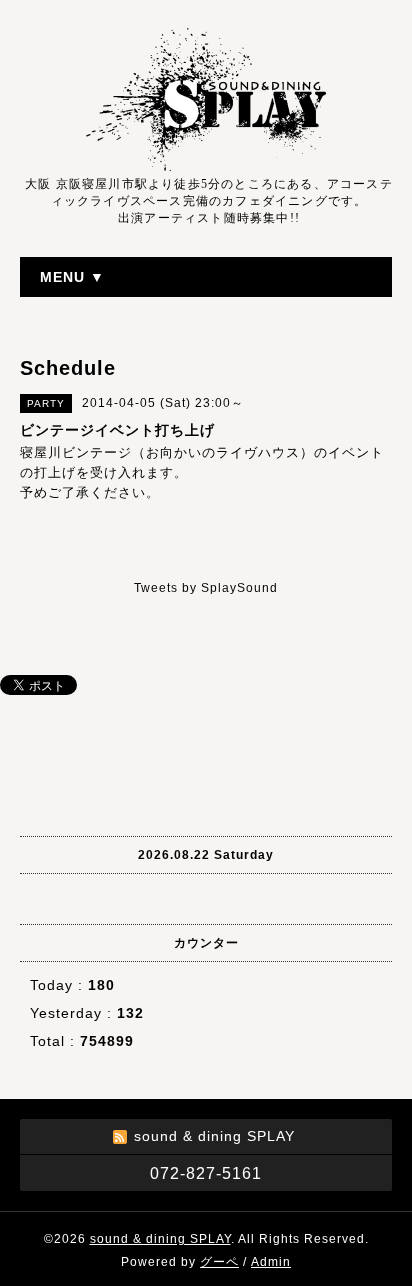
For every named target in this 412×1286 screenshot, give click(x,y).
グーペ (219, 1262)
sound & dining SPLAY (160, 1239)
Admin (271, 1262)
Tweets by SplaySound (206, 588)
